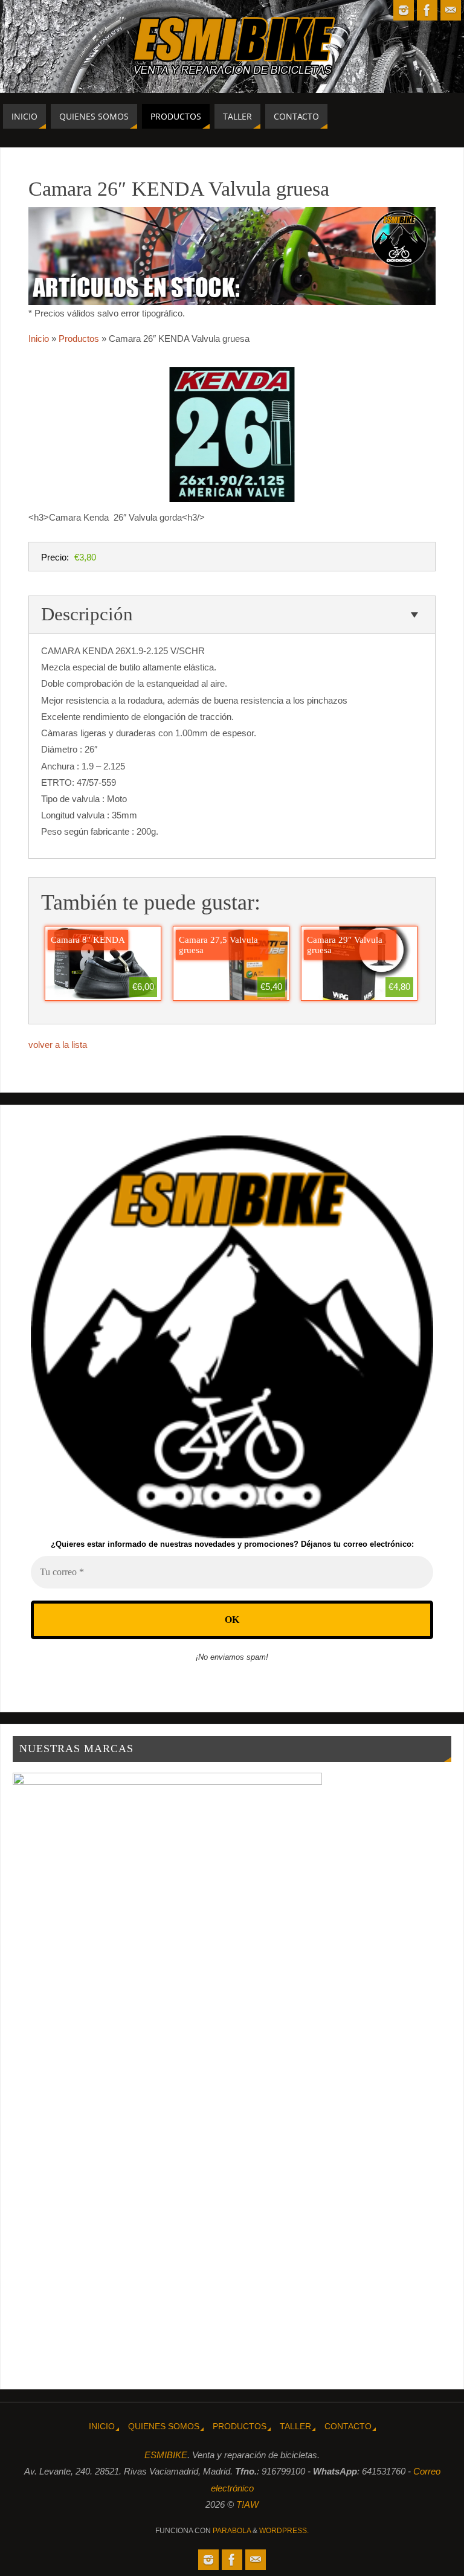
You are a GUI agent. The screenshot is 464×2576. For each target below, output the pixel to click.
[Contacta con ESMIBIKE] (451, 10)
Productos (240, 2427)
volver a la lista (58, 1045)
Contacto (348, 2427)
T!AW (247, 2504)
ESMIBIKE (166, 2455)
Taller (295, 2427)
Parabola (232, 2531)
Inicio (102, 2427)
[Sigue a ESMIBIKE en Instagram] (404, 10)
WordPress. (284, 2531)
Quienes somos (164, 2427)
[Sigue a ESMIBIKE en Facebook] (427, 10)
